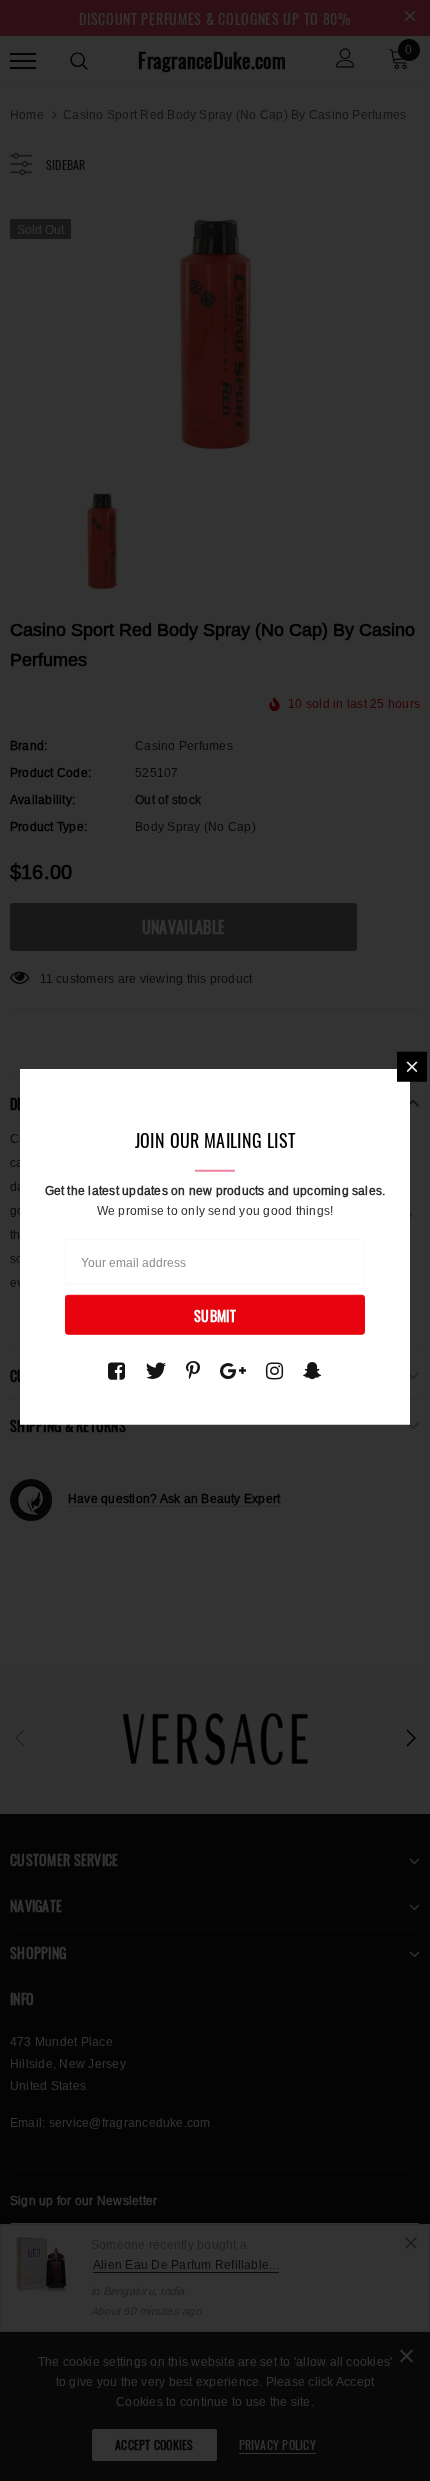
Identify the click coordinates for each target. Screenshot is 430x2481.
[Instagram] (274, 1371)
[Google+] (233, 1371)
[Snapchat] (312, 1371)
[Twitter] (155, 1371)
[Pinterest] (193, 1371)
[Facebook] (116, 1371)
